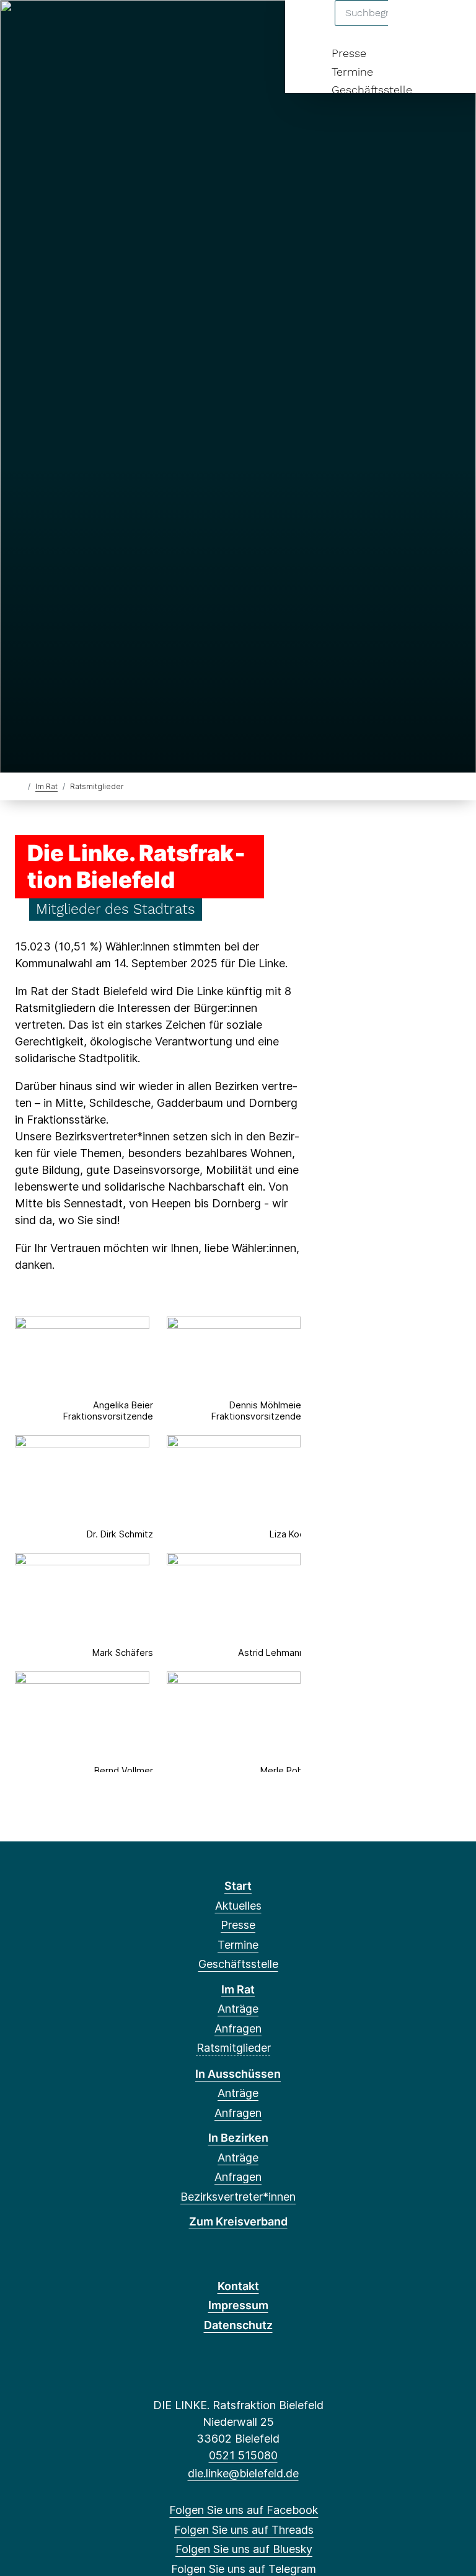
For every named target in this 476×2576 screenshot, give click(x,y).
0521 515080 (243, 2455)
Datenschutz (238, 2325)
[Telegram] (85, 26)
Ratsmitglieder (234, 2048)
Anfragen (238, 2028)
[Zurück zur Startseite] (20, 786)
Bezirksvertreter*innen (238, 2197)
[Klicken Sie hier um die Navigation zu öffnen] (450, 26)
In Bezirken (238, 2138)
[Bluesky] (65, 26)
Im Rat (46, 786)
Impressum (238, 2305)
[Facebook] (24, 26)
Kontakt (238, 2286)
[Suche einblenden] (414, 26)
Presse (349, 53)
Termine (352, 72)
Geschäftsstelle (372, 90)
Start (238, 1886)
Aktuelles (238, 1906)
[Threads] (44, 26)
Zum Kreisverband (238, 2221)
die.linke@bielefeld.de (243, 2473)
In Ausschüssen (238, 2074)
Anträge (238, 2009)
